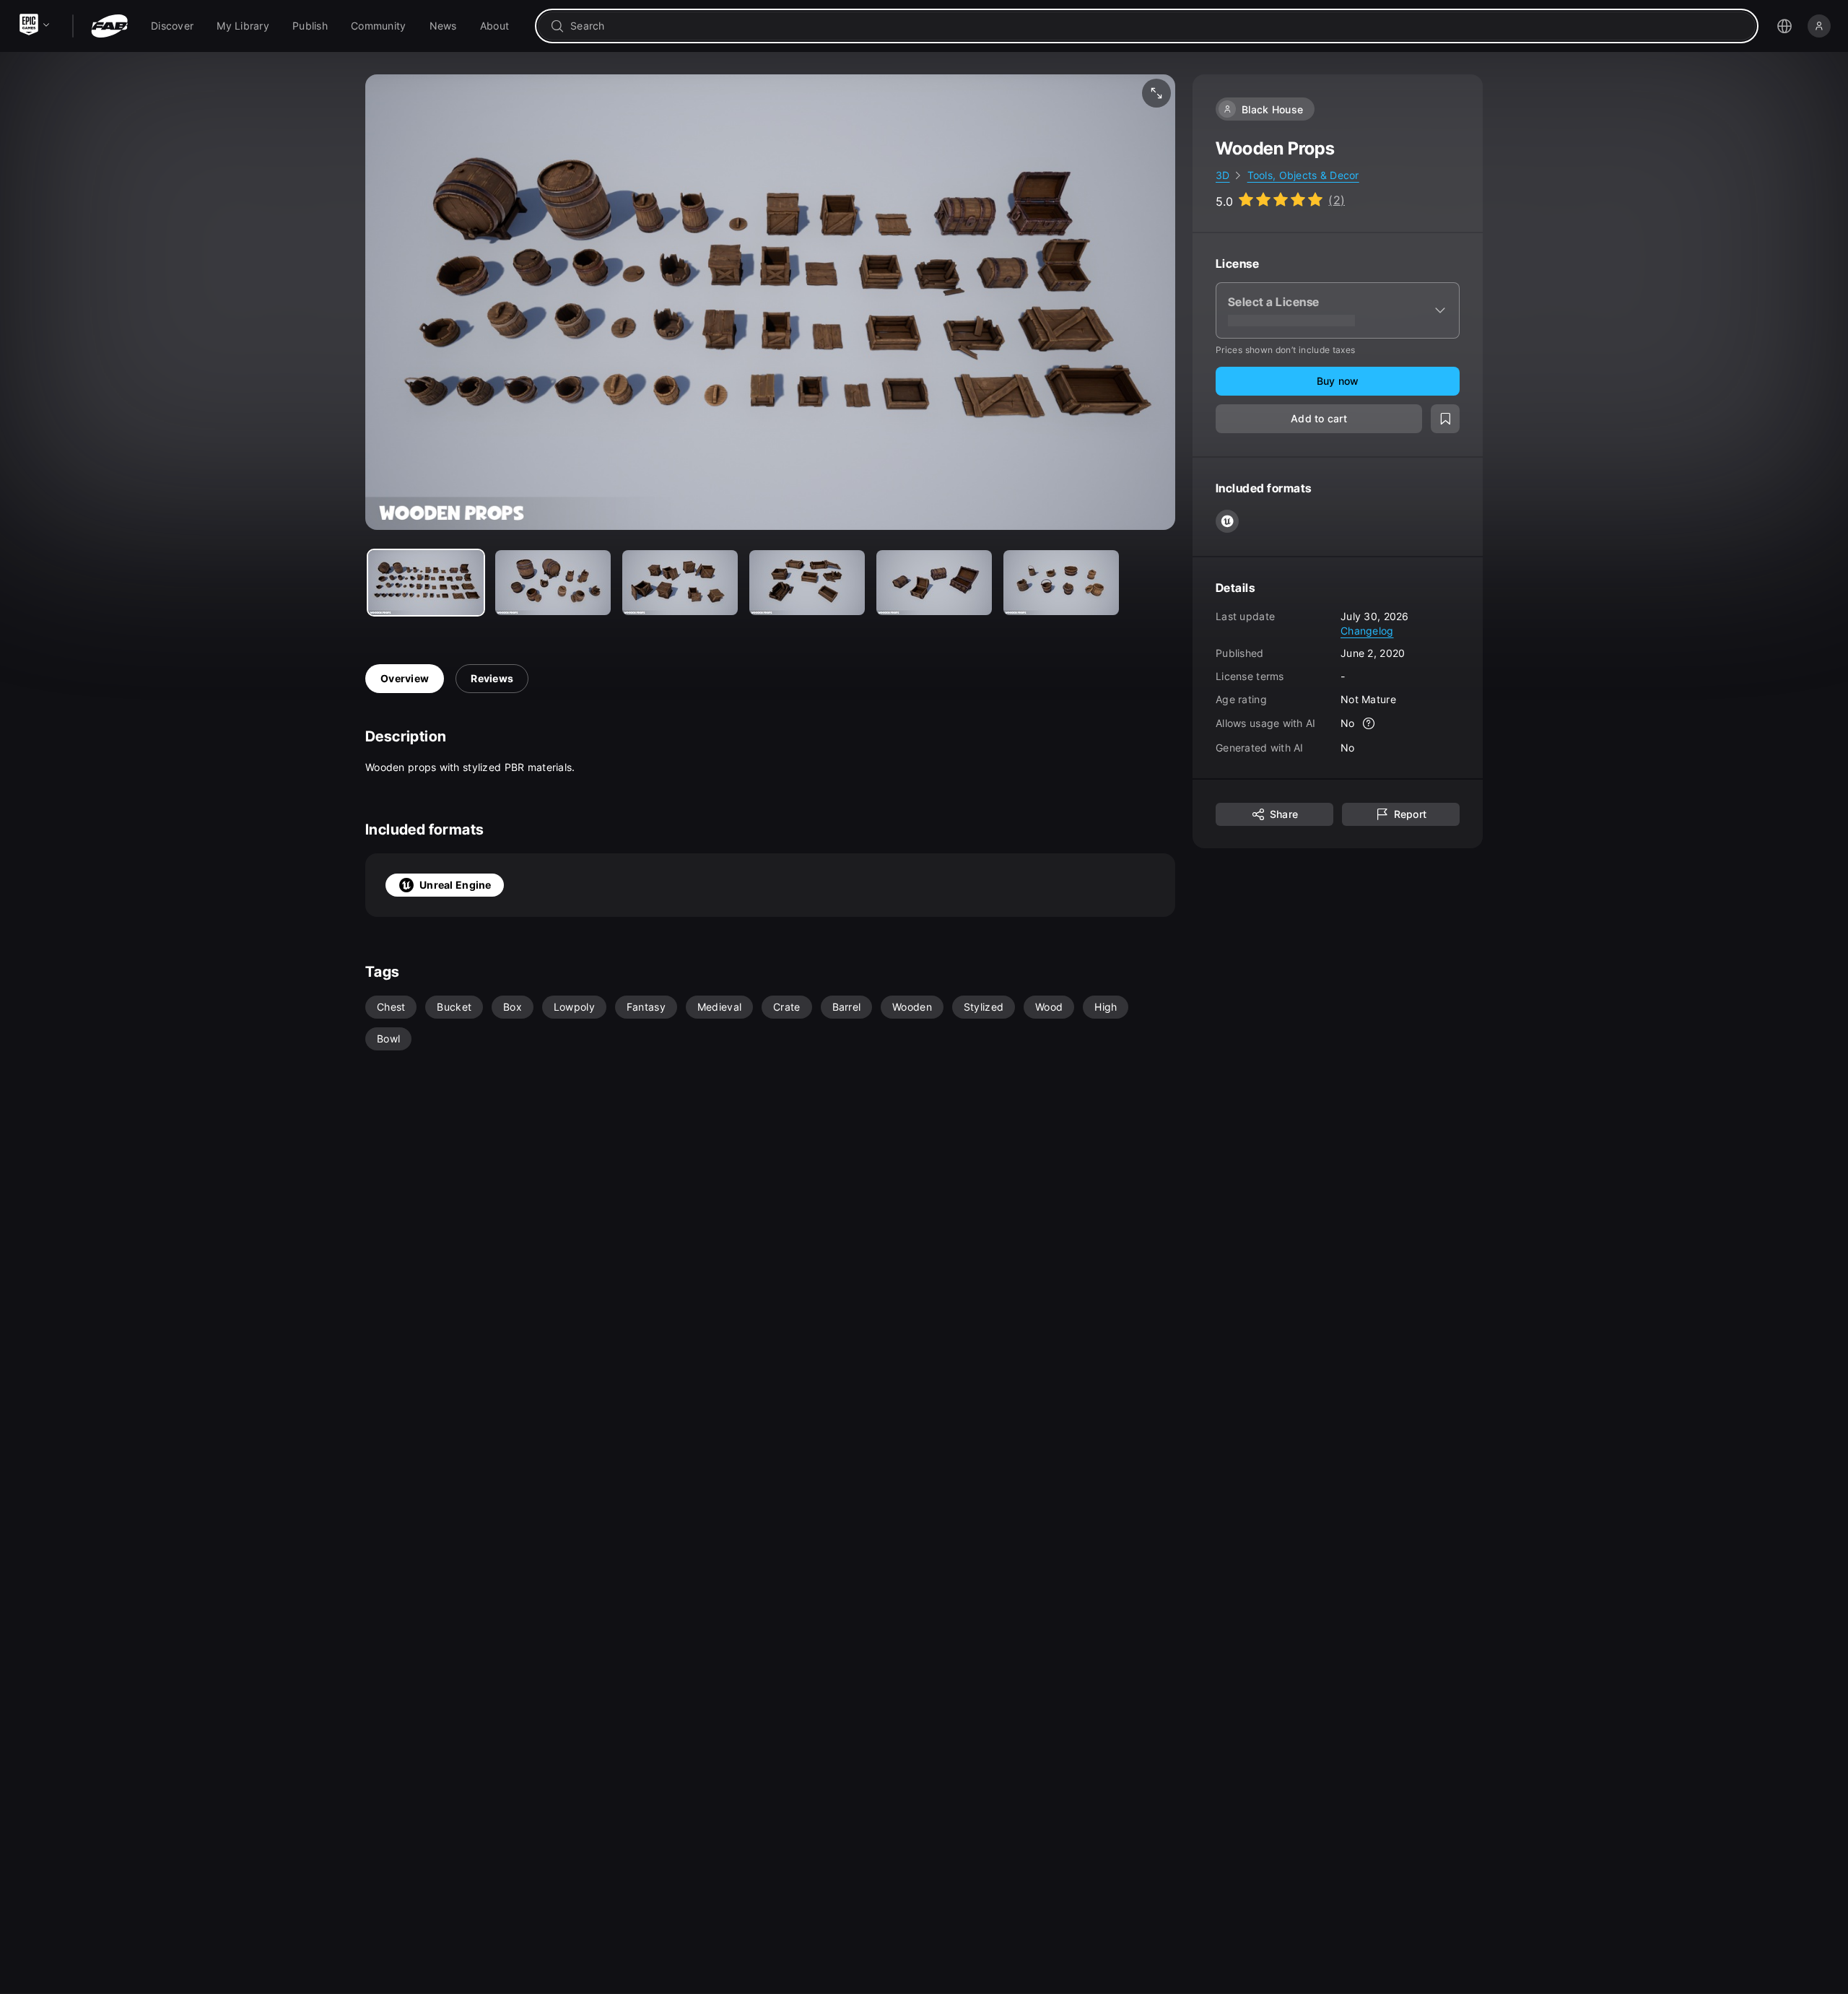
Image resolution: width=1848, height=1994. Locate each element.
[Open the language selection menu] (1784, 26)
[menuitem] (172, 26)
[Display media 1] (553, 583)
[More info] (1369, 723)
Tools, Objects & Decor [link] (1303, 175)
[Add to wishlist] (1445, 419)
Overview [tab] (405, 678)
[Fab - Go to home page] (109, 26)
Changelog (1367, 630)
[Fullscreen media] (1156, 93)
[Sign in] (1819, 26)
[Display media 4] (934, 583)
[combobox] (1157, 26)
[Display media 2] (680, 583)
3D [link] (1223, 175)
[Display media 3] (807, 583)
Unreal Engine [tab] (456, 885)
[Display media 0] (426, 583)
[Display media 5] (1061, 583)
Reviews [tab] (492, 678)
